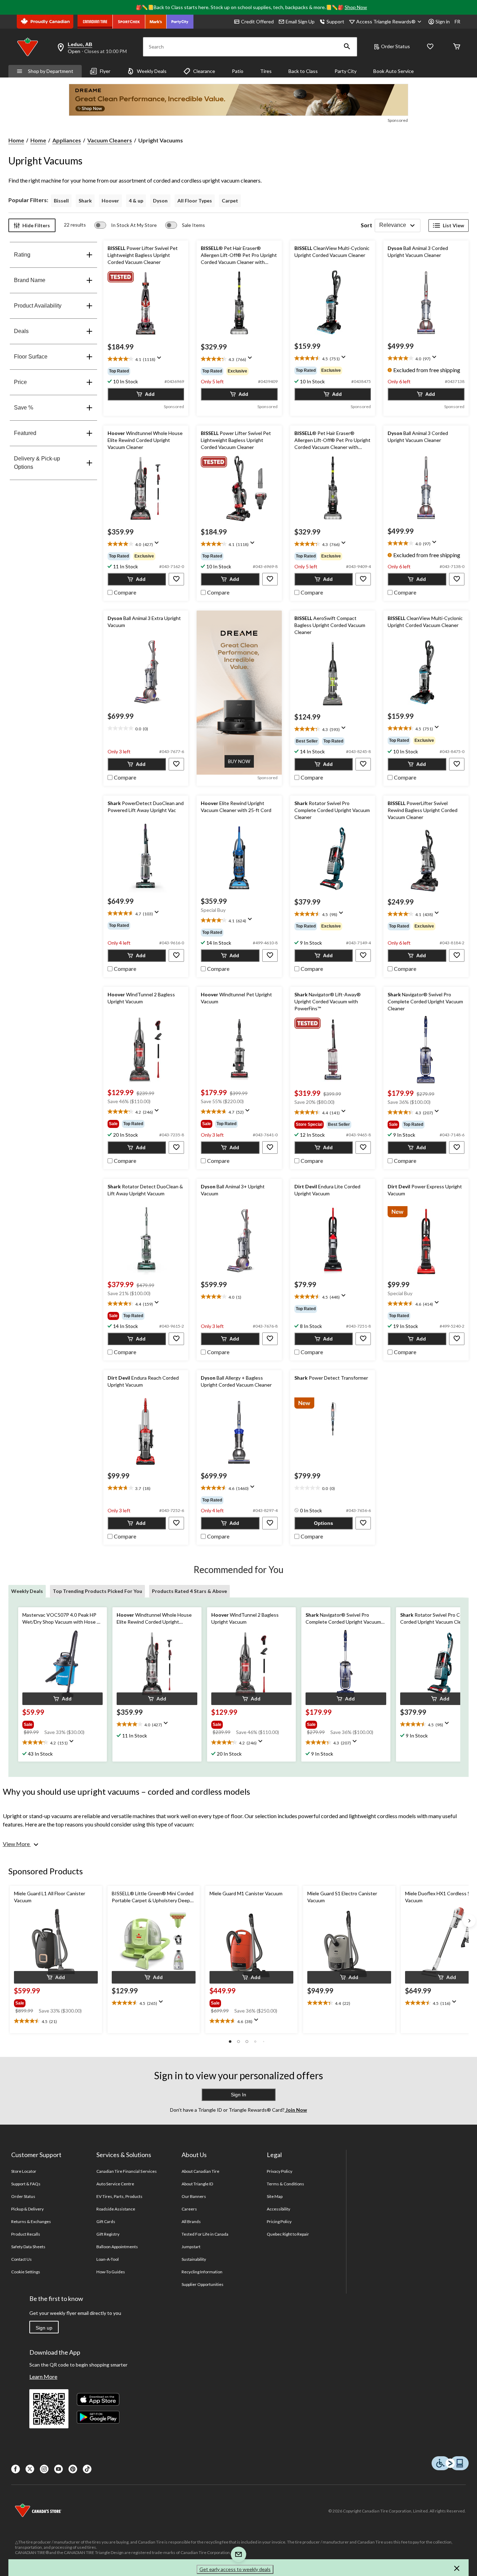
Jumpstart (191, 2247)
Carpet (230, 201)
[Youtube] (58, 2469)
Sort (366, 225)
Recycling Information (202, 2272)
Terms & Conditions (286, 2184)
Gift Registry (108, 2234)
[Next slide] (469, 1921)
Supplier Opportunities (203, 2284)
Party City (346, 71)
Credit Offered (257, 21)
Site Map (275, 2196)
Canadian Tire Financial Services (127, 2171)
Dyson (160, 201)
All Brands (191, 2221)
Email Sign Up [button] (300, 21)
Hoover (110, 201)
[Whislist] (430, 47)
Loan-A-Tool (108, 2259)
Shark (85, 201)
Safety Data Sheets (28, 2247)
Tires (266, 71)
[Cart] (457, 47)
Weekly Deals (152, 71)
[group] (146, 371)
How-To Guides (111, 2272)
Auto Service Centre (115, 2184)
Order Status (395, 46)
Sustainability (194, 2259)
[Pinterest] (73, 2469)
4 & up (136, 201)
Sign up (44, 2328)
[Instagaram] (44, 2469)
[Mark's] (156, 22)
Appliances (67, 140)
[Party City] (180, 22)
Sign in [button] (443, 21)
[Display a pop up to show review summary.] (161, 360)
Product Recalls (26, 2234)
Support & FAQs (26, 2184)
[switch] (126, 225)
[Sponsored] (239, 100)
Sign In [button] (239, 2095)
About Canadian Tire (201, 2171)
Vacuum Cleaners (110, 140)
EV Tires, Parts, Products (120, 2196)
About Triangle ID (197, 2184)
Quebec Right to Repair (288, 2234)
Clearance (204, 71)
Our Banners (194, 2196)
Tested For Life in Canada (205, 2234)
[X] (30, 2469)
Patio (238, 71)
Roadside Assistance (116, 2209)
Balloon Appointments (117, 2247)
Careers (189, 2209)
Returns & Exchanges (31, 2221)
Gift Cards (106, 2221)
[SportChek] (129, 22)
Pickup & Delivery (28, 2209)
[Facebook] (16, 2469)
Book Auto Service (394, 71)
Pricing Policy (279, 2221)
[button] (347, 47)
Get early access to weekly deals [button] (235, 2569)
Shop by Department (51, 71)
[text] (146, 360)
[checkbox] (122, 592)
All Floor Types (195, 201)
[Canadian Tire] (95, 22)
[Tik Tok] (87, 2469)
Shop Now (356, 7)
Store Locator (24, 2171)
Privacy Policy (280, 2171)
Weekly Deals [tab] (27, 1591)
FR (457, 21)
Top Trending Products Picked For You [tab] (97, 1591)
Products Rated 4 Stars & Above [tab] (189, 1591)
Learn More (43, 2376)
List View (453, 225)
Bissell (61, 201)
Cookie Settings (26, 2272)
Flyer (105, 71)
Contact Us (21, 2259)
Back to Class (303, 71)
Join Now (296, 2110)
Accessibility (279, 2209)
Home (16, 140)
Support (335, 21)
